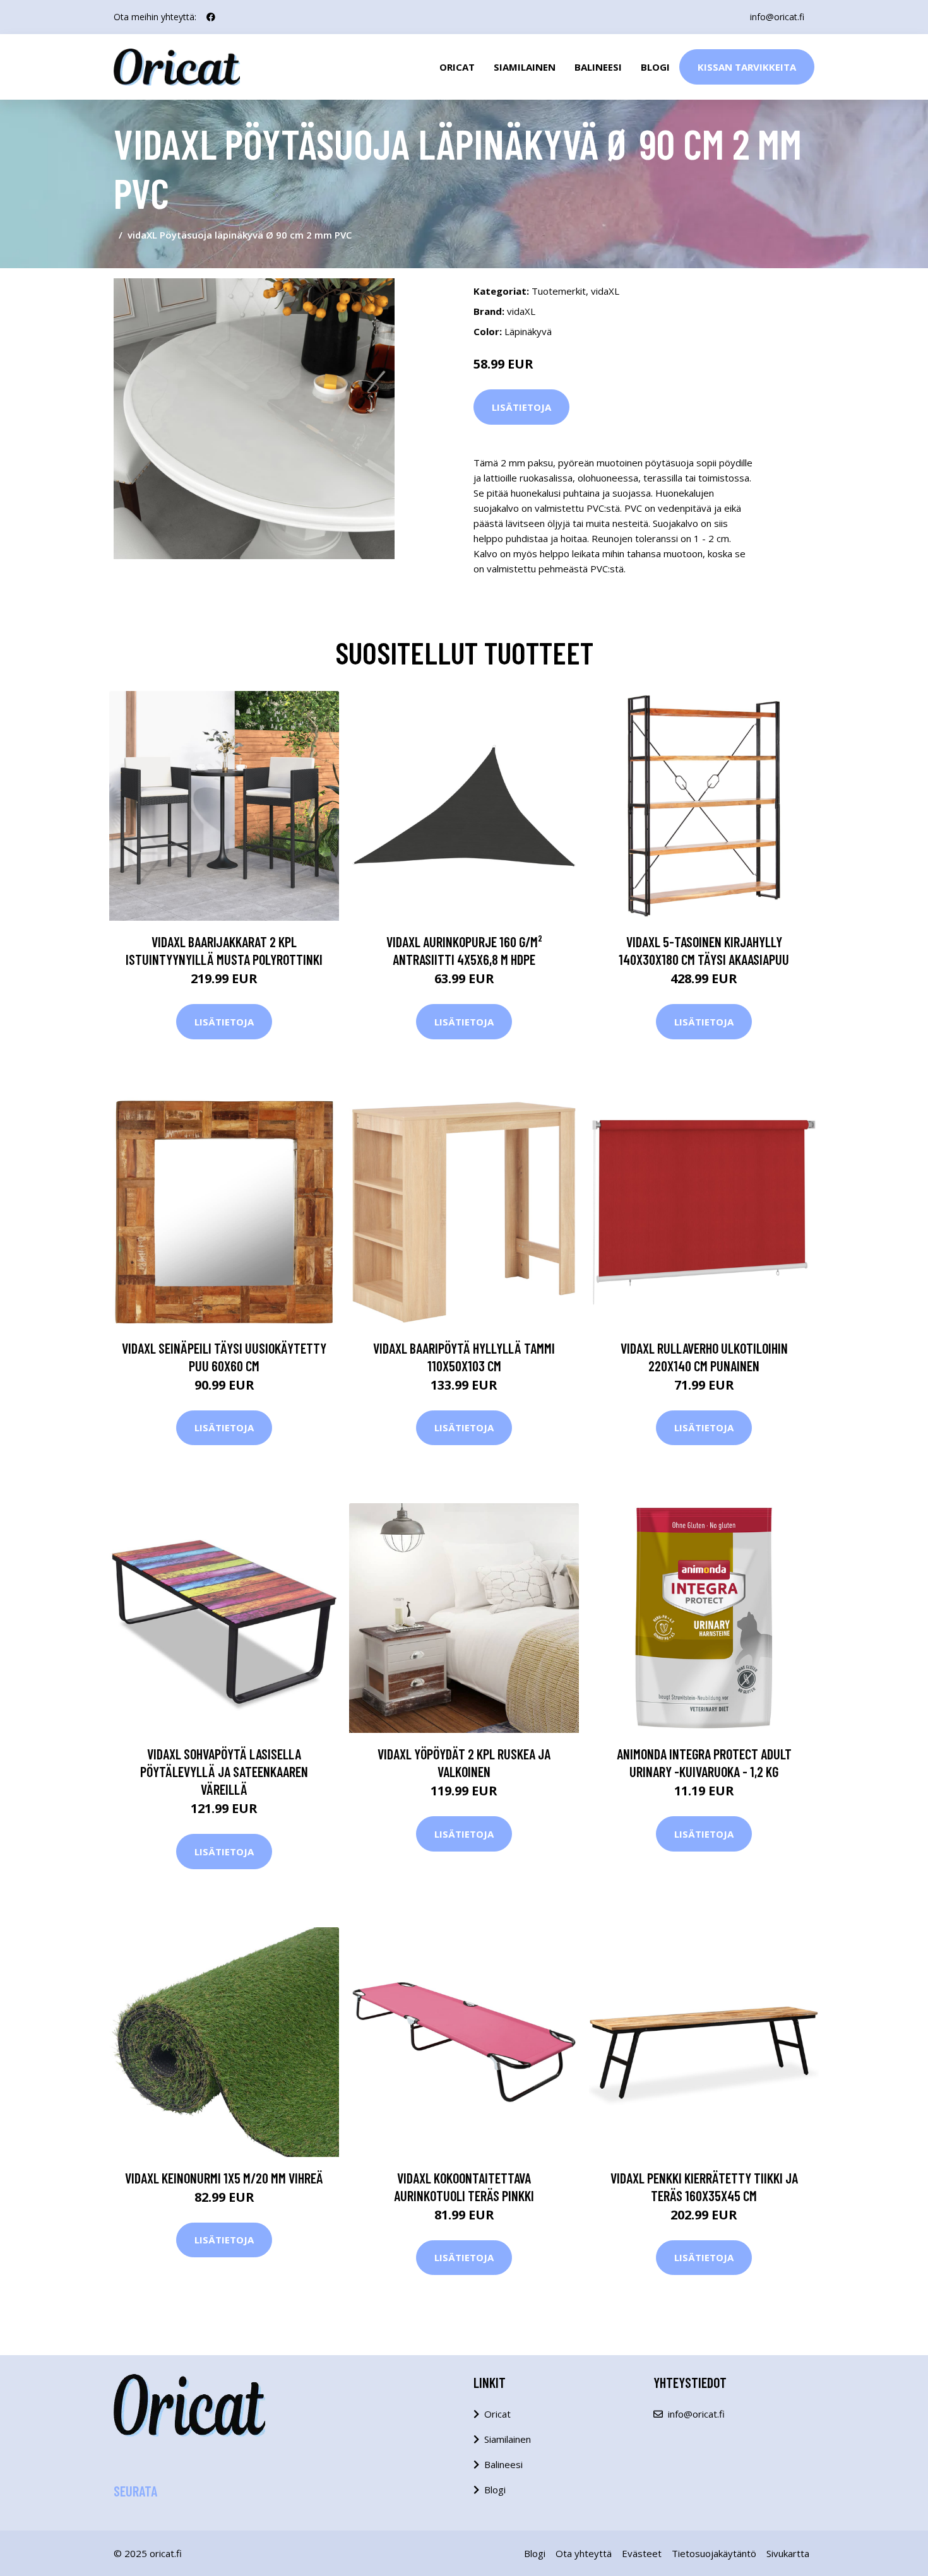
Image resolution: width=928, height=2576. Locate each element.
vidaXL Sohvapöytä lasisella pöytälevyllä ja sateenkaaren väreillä (224, 1771)
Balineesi (598, 67)
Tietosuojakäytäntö (714, 2553)
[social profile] (211, 17)
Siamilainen (525, 67)
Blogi (655, 67)
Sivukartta (788, 2553)
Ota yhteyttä (584, 2553)
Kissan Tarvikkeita (747, 67)
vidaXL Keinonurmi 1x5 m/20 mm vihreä (224, 2178)
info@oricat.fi (777, 17)
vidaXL (605, 291)
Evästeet (642, 2553)
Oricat (457, 67)
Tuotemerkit (559, 291)
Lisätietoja (521, 407)
